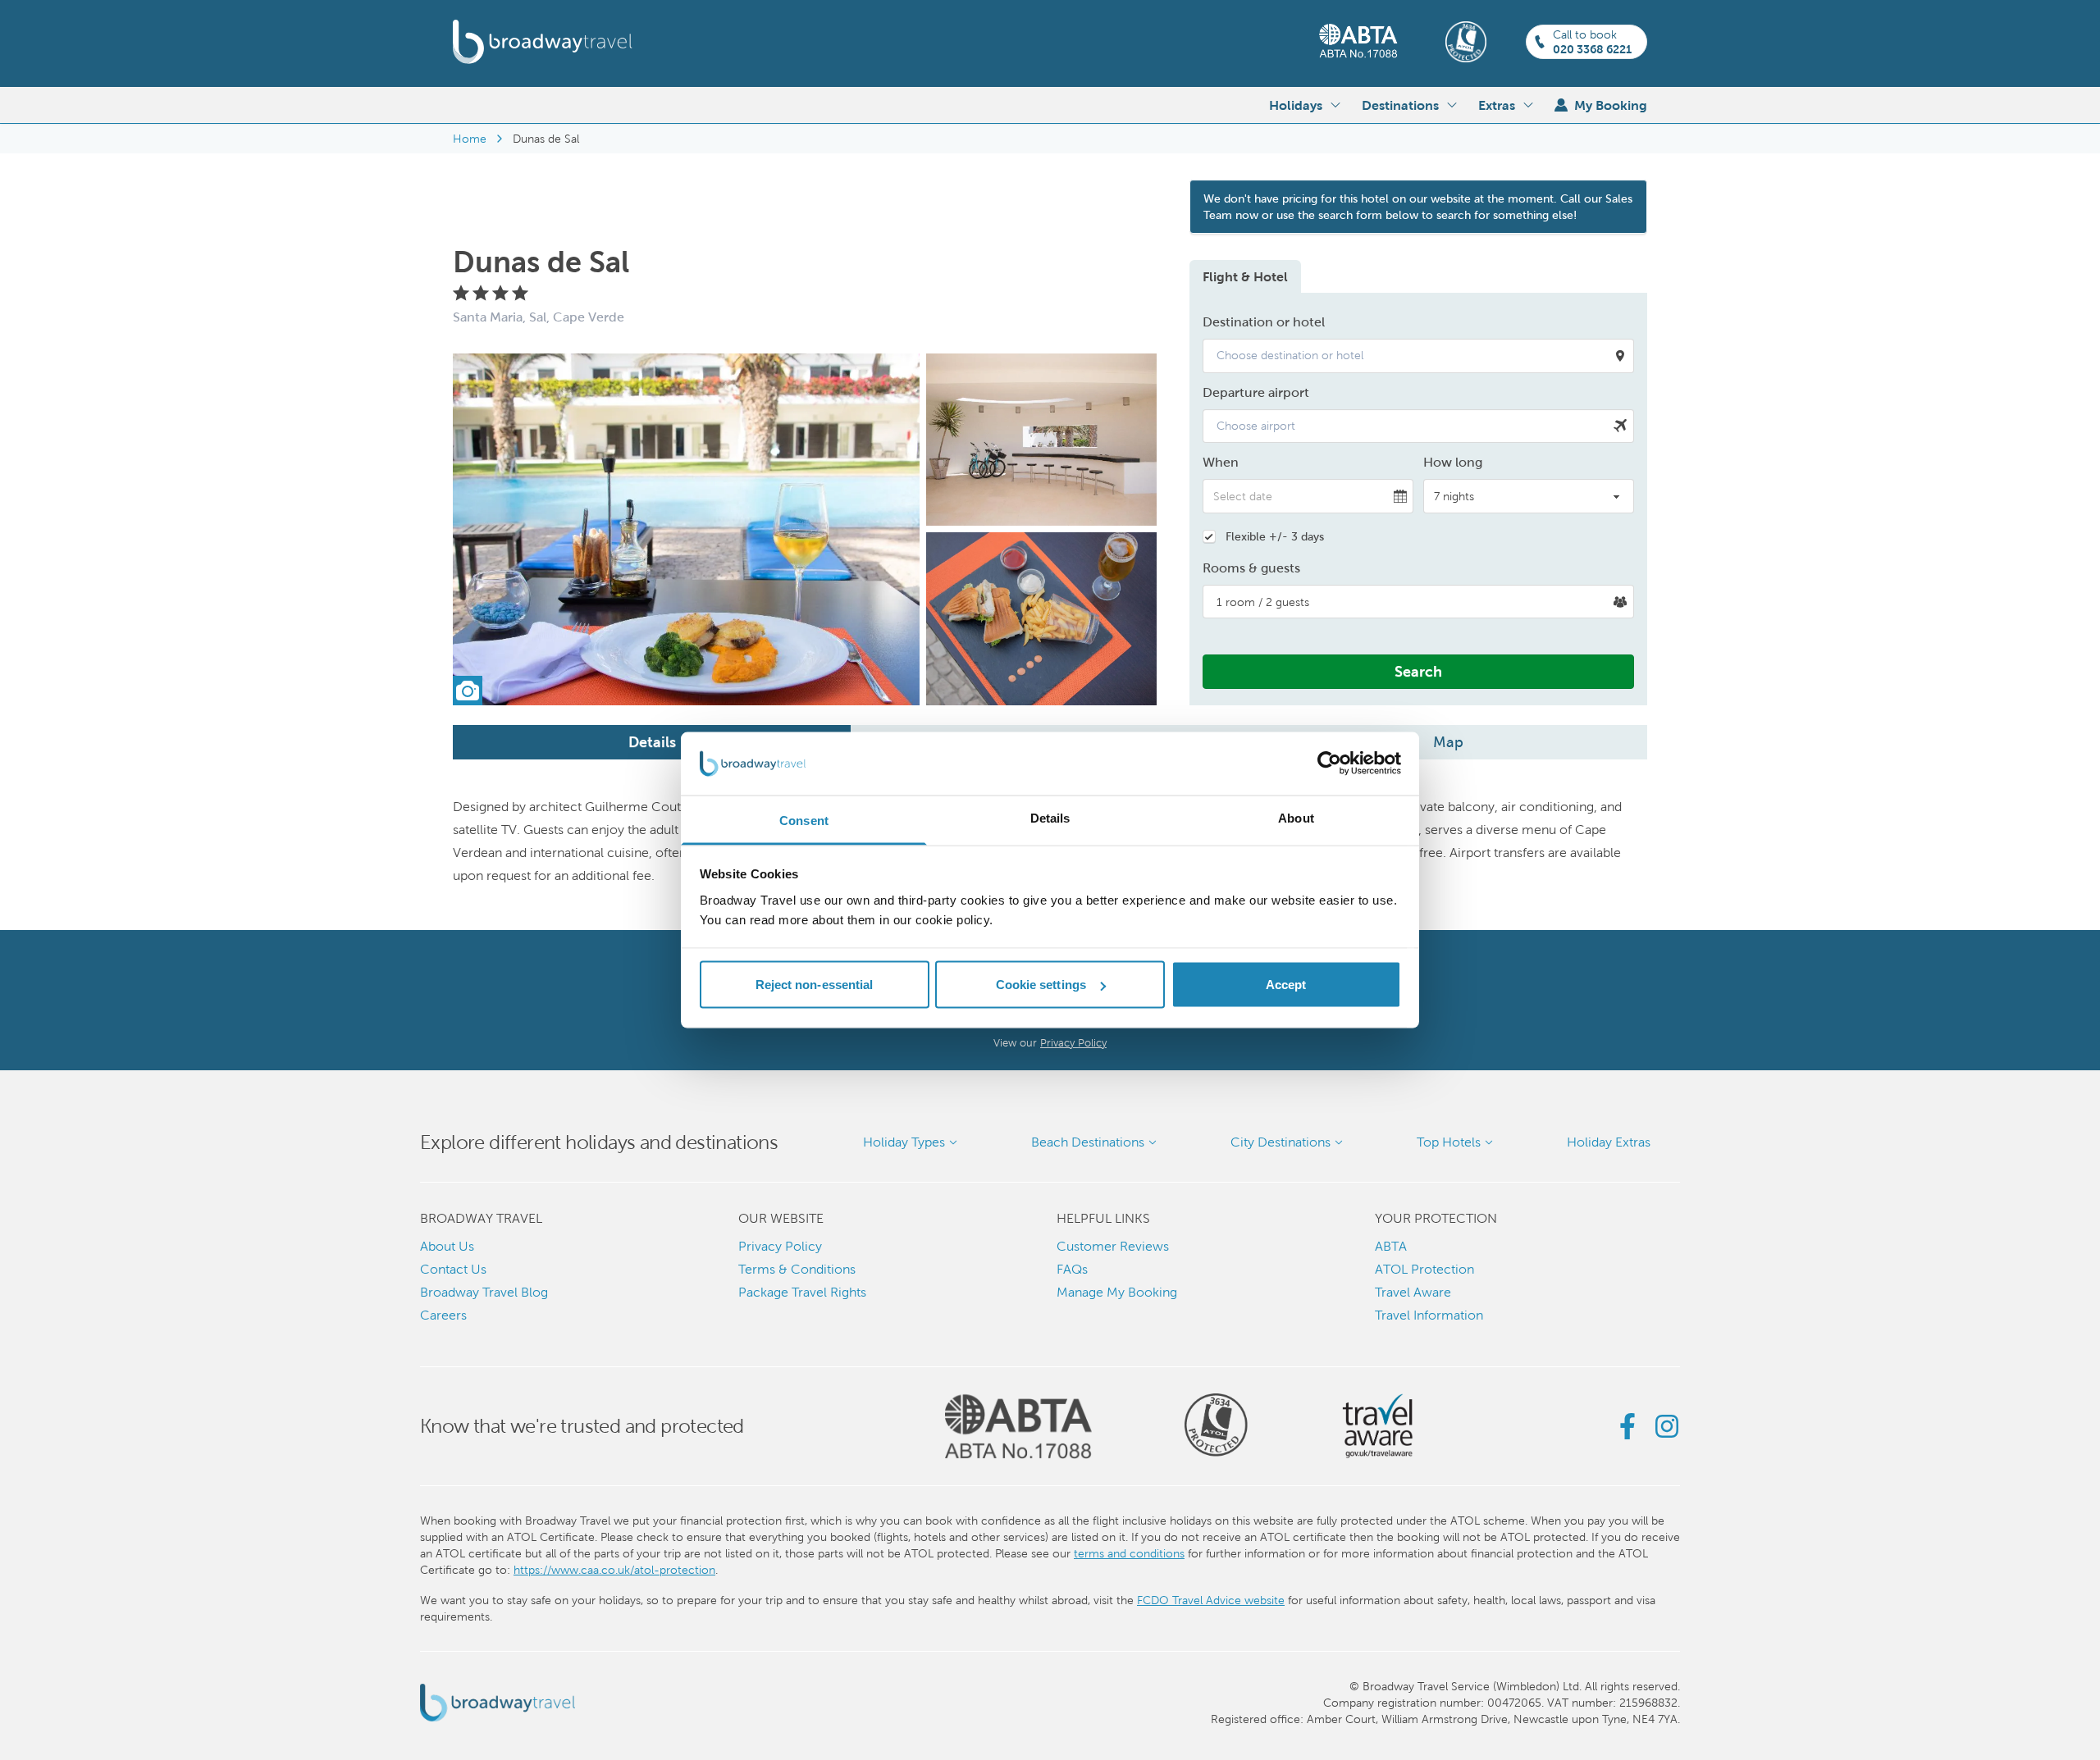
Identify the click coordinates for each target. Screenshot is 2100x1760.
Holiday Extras (1609, 1142)
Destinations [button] (1400, 105)
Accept (1286, 985)
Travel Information (1429, 1315)
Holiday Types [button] (904, 1142)
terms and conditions (1129, 1553)
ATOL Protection (1424, 1269)
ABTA (1391, 1246)
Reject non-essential (815, 985)
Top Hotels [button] (1449, 1142)
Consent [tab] (804, 820)
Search (1418, 671)
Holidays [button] (1296, 105)
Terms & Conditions (797, 1269)
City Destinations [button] (1281, 1142)
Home (470, 139)
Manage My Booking (1117, 1292)
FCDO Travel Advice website (1211, 1600)
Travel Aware (1413, 1292)
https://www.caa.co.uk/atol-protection (614, 1570)
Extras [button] (1497, 105)
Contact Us (453, 1269)
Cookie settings (1041, 985)
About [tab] (1296, 817)
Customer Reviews (1113, 1246)
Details (652, 742)
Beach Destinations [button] (1088, 1142)
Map (1448, 742)
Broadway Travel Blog (484, 1292)
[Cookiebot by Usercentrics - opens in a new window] (1329, 764)
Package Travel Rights (802, 1292)
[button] (1418, 356)
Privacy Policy (1073, 1043)
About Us (447, 1246)
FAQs (1072, 1269)
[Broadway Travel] (543, 42)
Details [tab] (1050, 817)
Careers (443, 1315)
